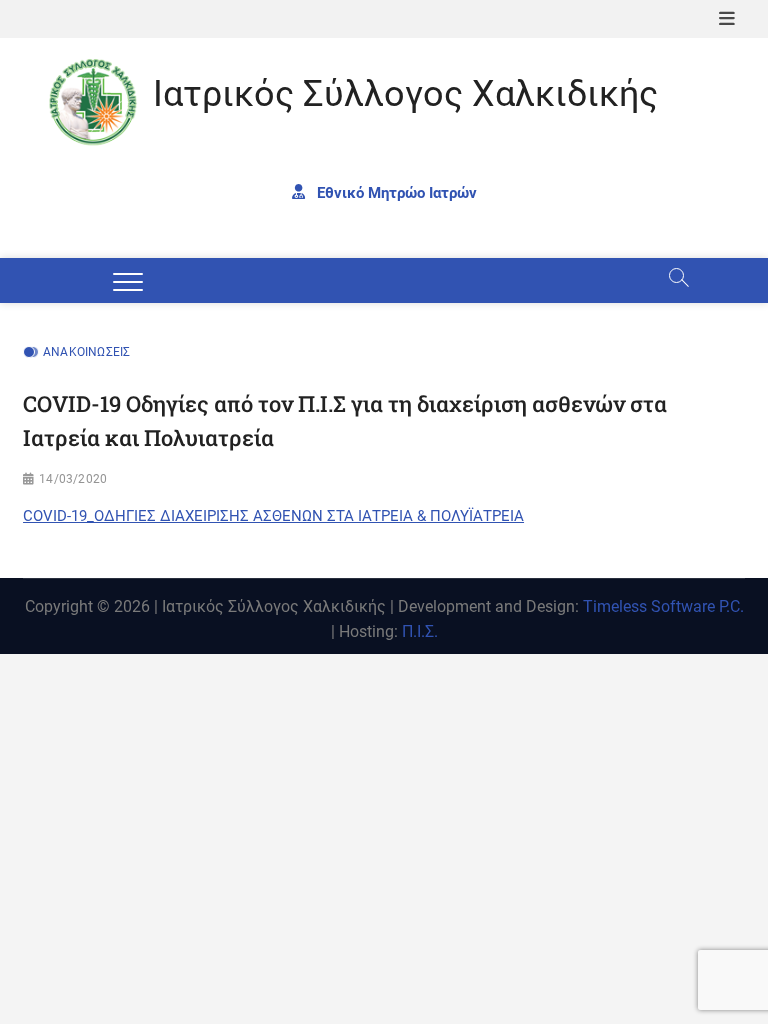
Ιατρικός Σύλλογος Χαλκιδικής (405, 94)
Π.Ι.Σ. (420, 631)
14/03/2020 (73, 479)
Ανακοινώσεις (86, 352)
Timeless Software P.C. (663, 606)
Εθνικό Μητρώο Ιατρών (395, 192)
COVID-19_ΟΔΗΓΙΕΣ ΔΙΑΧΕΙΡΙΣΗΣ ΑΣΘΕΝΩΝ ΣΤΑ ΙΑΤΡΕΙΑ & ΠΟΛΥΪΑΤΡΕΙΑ (273, 516)
